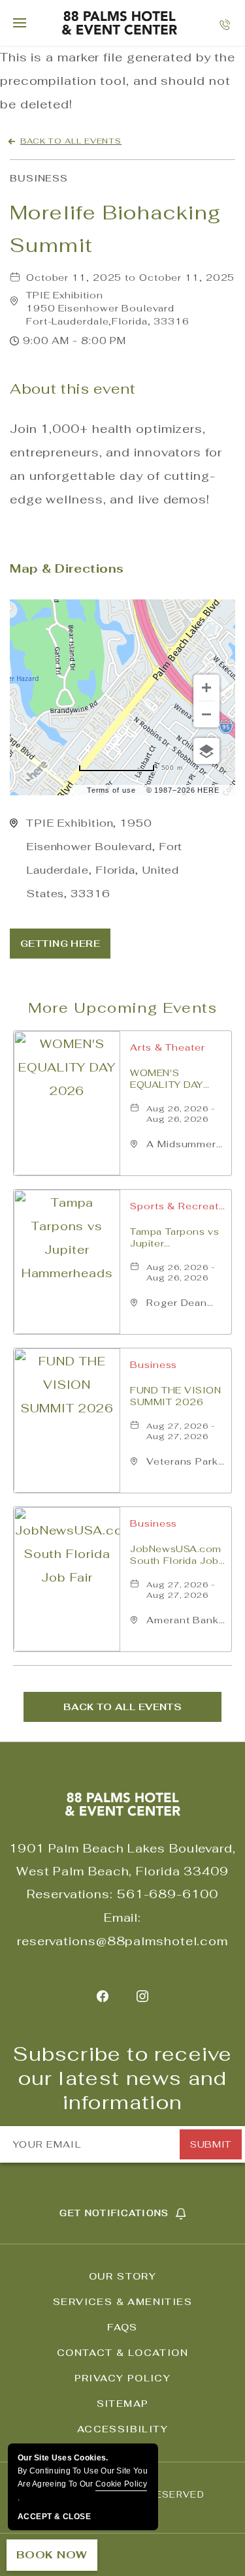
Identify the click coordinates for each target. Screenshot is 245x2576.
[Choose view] (206, 751)
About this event (73, 389)
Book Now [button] (52, 2555)
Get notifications (114, 2213)
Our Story (123, 2276)
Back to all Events (71, 141)
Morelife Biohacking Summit (116, 229)
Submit (210, 2144)
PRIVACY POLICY (123, 2378)
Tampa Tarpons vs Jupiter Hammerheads (174, 1237)
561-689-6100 (168, 1894)
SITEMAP (123, 2404)
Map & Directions (67, 568)
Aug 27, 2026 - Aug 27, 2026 (181, 1431)
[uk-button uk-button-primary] (60, 944)
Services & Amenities (122, 2302)
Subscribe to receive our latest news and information (123, 2078)
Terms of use (111, 790)
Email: (122, 1917)
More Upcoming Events (122, 1008)
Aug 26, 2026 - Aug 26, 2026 (181, 1114)
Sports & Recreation (177, 1206)
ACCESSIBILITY (122, 2429)
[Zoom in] (206, 688)
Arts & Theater (168, 1047)
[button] (108, 308)
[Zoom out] (206, 714)
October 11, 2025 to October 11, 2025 (130, 278)
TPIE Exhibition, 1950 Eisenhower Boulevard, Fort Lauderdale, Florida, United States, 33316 (104, 858)
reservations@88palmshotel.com (122, 1941)
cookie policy (121, 2484)
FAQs (122, 2327)
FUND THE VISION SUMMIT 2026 (175, 1396)
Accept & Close (54, 2517)
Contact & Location (122, 2353)
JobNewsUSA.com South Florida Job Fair (176, 1555)
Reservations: (70, 1894)
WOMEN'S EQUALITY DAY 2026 (167, 1079)
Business (39, 178)
